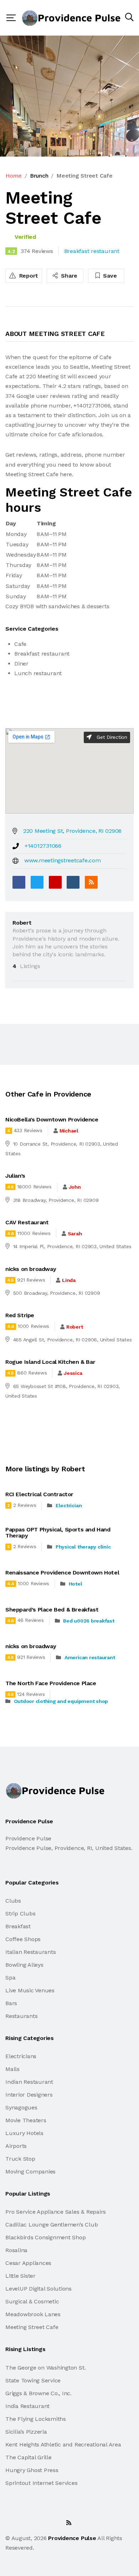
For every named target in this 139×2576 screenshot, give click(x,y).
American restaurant (90, 1657)
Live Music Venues (30, 1990)
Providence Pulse (72, 2538)
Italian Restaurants (30, 1952)
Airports (16, 2146)
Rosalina (16, 2250)
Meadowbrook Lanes (33, 2314)
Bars (11, 2003)
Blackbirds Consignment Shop (46, 2237)
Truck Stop (20, 2159)
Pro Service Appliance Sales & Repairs (56, 2212)
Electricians (21, 2056)
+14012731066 (43, 846)
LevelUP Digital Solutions (38, 2289)
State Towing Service (33, 2380)
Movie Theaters (26, 2120)
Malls (12, 2069)
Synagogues (21, 2107)
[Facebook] (19, 882)
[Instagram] (53, 2523)
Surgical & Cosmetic (32, 2301)
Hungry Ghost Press (32, 2470)
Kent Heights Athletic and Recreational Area (63, 2444)
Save (109, 276)
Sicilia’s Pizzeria (26, 2432)
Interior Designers (29, 2095)
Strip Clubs (20, 1913)
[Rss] (69, 2523)
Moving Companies (30, 2172)
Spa (10, 1978)
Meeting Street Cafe (32, 2327)
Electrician (69, 1505)
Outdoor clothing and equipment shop (61, 1701)
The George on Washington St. (45, 2368)
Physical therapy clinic (83, 1547)
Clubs (13, 1901)
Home (14, 176)
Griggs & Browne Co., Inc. (38, 2393)
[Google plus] (55, 882)
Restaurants (21, 2016)
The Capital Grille (29, 2457)
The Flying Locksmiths (36, 2419)
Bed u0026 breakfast (89, 1621)
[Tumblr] (73, 882)
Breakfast (18, 1926)
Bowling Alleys (24, 1965)
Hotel (76, 1584)
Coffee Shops (23, 1939)
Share (69, 276)
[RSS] (91, 882)
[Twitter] (37, 882)
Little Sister (20, 2276)
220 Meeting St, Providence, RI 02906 (72, 831)
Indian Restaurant (29, 2082)
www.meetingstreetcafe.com (63, 860)
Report (28, 276)
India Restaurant (27, 2406)
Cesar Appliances (28, 2263)
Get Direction (111, 737)
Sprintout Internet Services (42, 2483)
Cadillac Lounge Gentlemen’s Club (52, 2225)
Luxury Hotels (24, 2133)
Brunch (39, 176)
